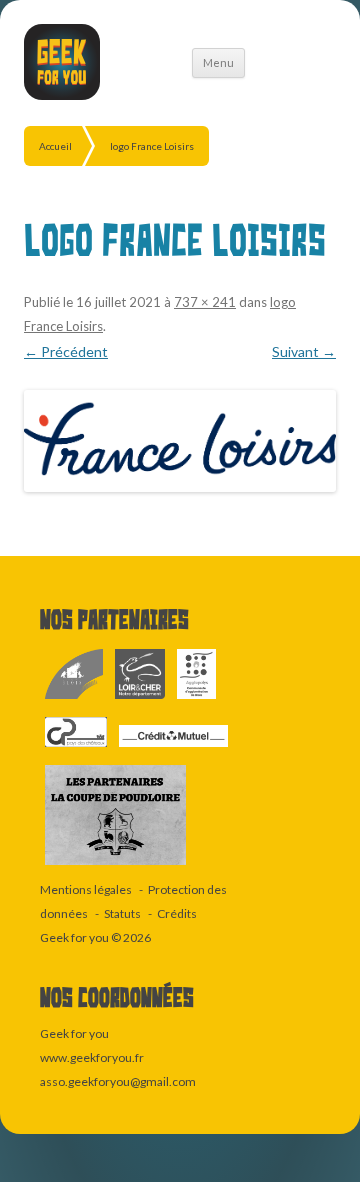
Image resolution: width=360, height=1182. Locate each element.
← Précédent (66, 351)
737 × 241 (205, 302)
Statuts (122, 913)
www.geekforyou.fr (92, 1057)
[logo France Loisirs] (180, 441)
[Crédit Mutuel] (173, 747)
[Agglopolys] (196, 699)
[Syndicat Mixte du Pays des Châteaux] (77, 747)
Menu (218, 62)
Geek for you (74, 937)
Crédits (177, 913)
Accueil (55, 146)
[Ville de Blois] (75, 699)
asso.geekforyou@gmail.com (118, 1081)
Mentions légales (86, 889)
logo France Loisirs (152, 146)
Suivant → (304, 351)
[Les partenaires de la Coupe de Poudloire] (115, 865)
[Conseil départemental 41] (141, 699)
